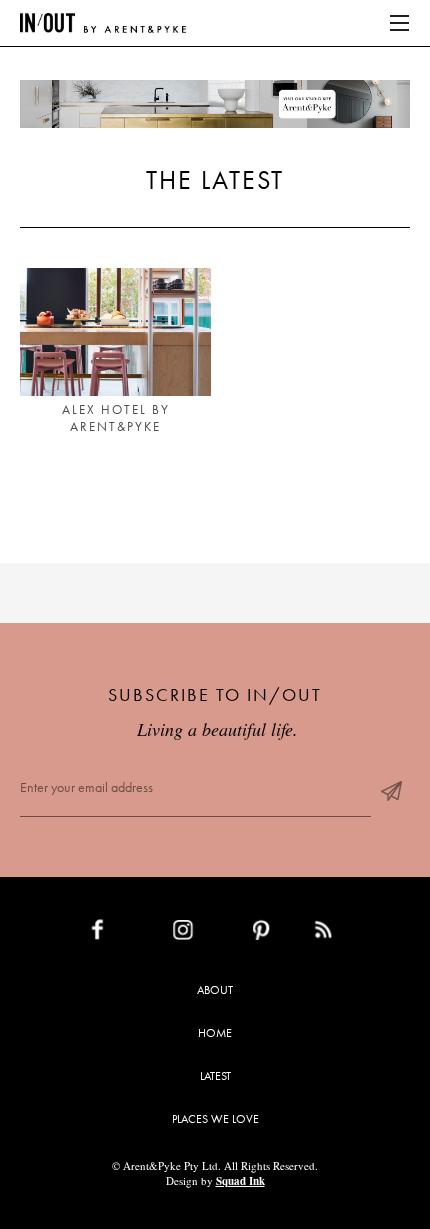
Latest (215, 1076)
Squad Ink (240, 1181)
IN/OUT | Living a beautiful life (103, 23)
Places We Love (215, 1119)
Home (215, 1033)
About (215, 990)
